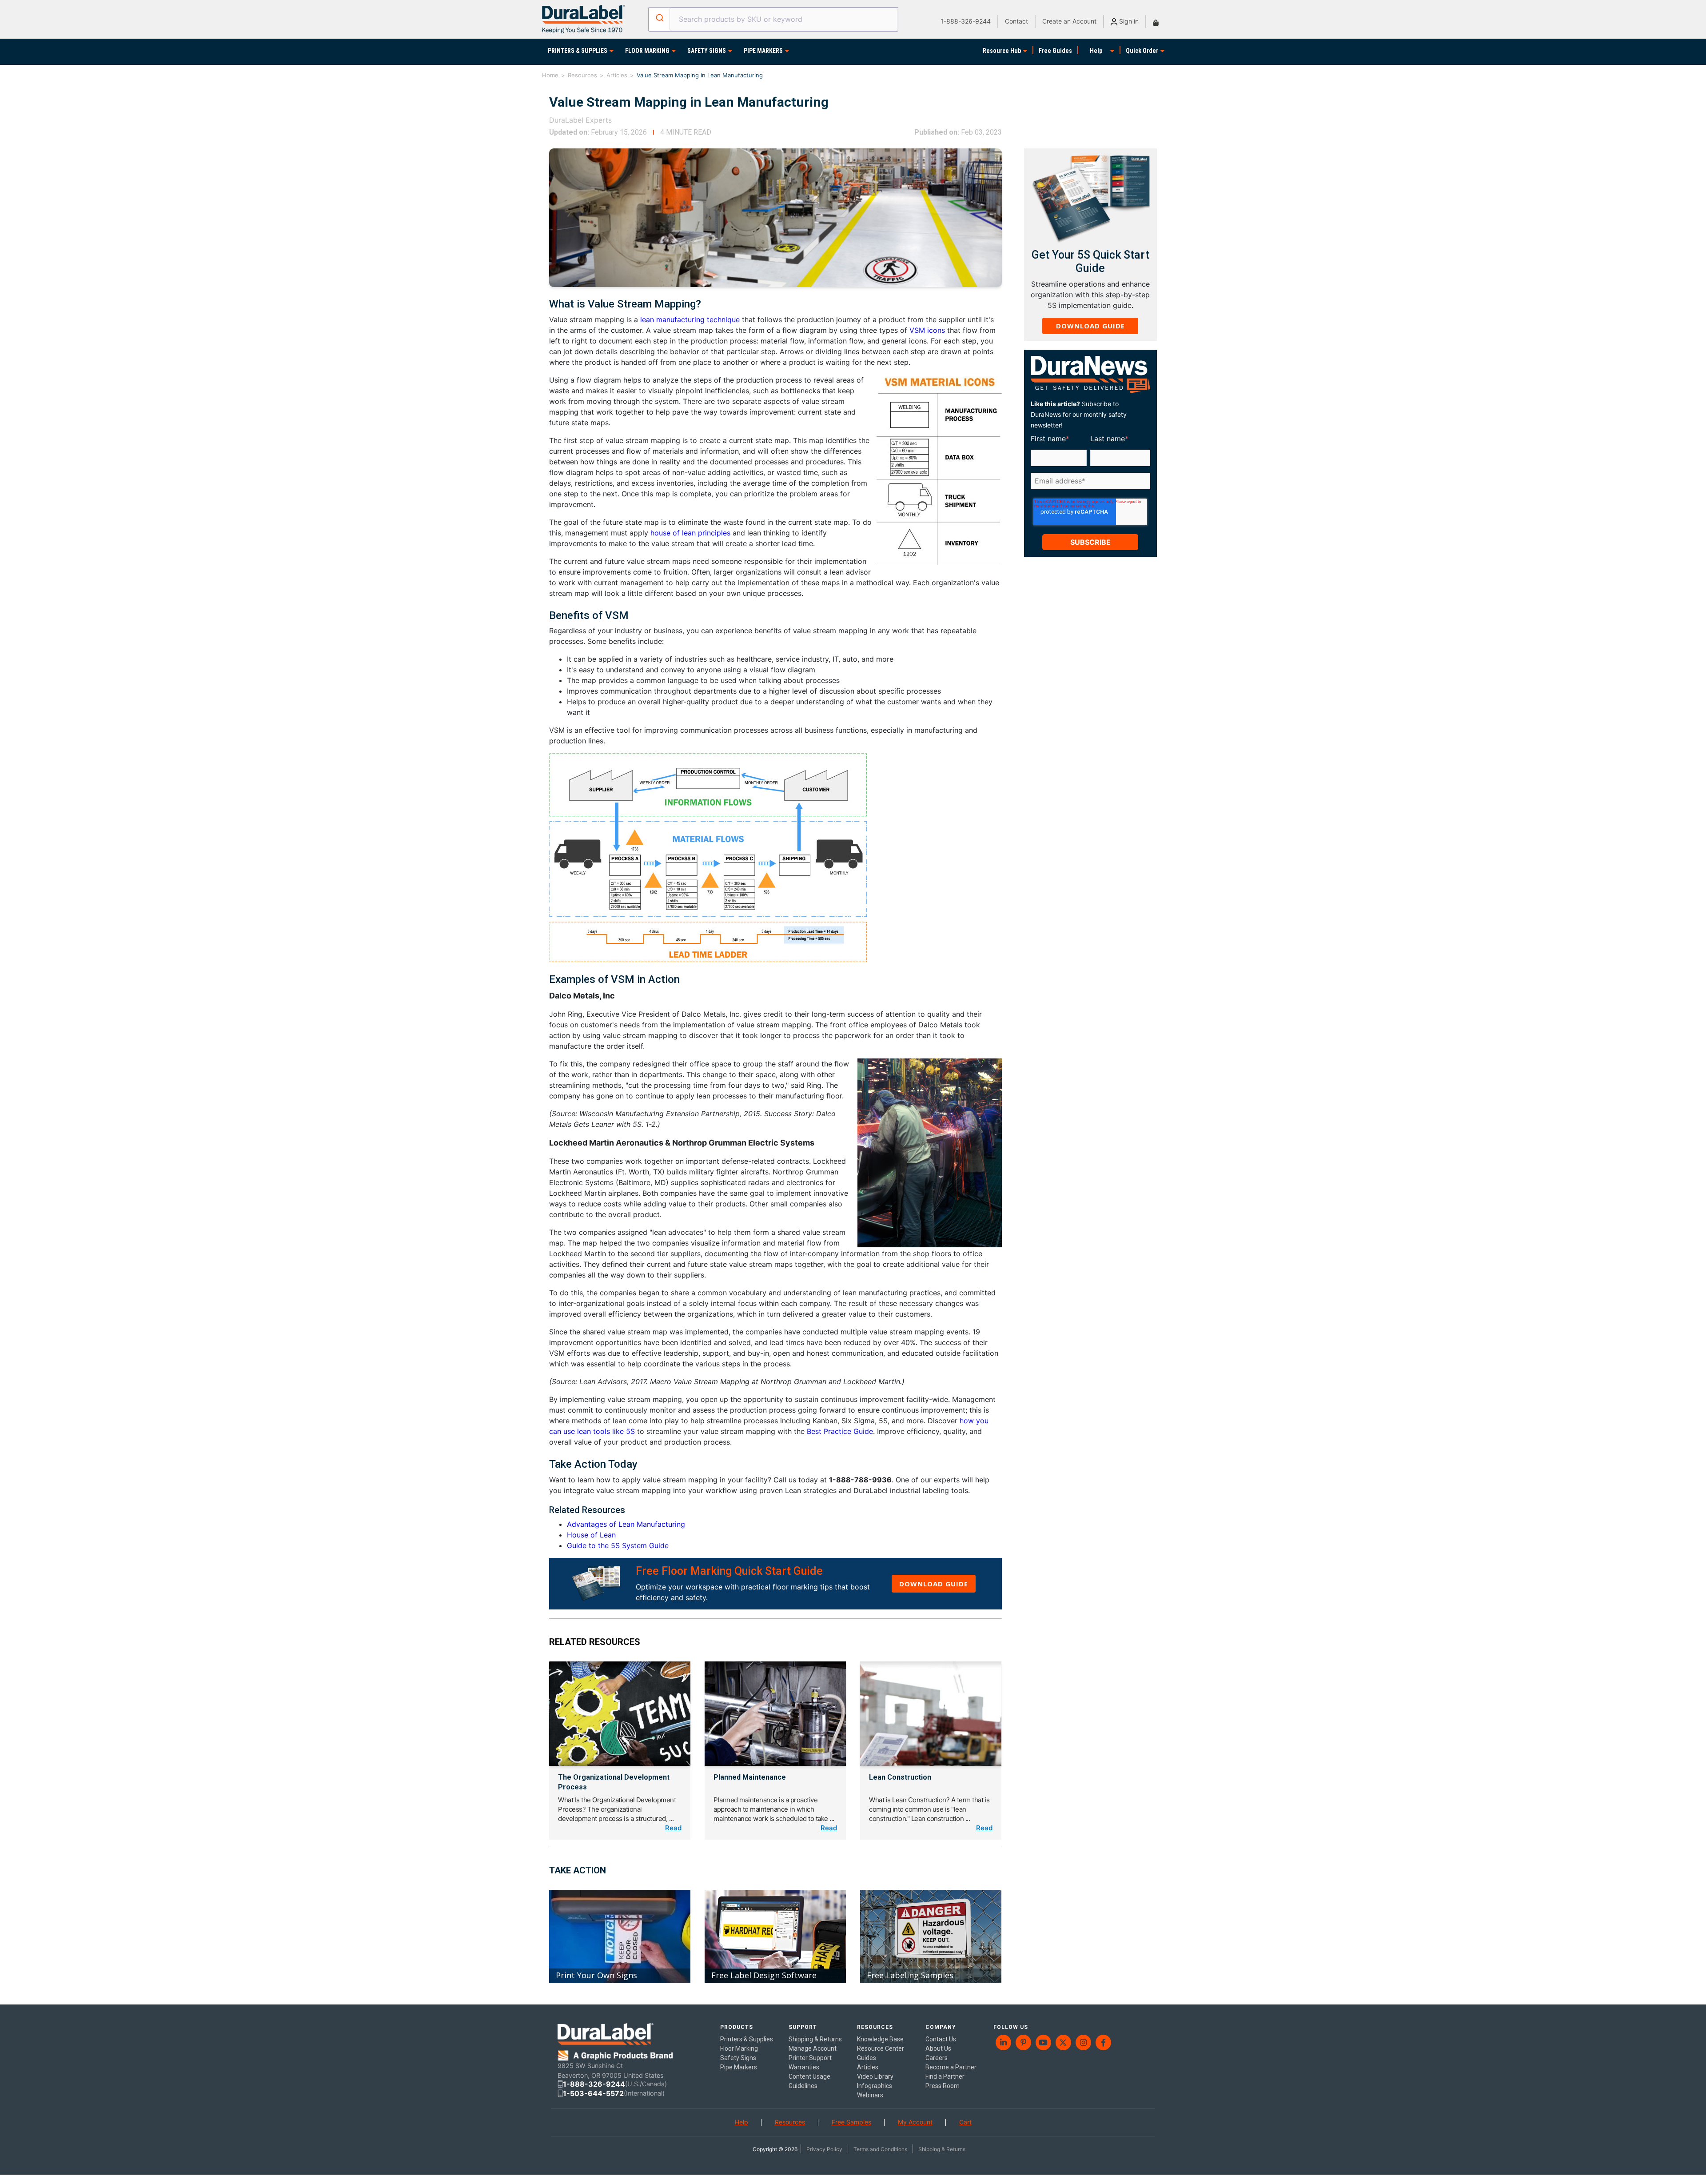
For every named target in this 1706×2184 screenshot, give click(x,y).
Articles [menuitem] (868, 2067)
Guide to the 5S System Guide (618, 1545)
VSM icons (927, 330)
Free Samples (851, 2122)
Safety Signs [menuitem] (738, 2058)
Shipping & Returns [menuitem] (815, 2039)
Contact (1016, 21)
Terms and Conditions (880, 2149)
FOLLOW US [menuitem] (1011, 2027)
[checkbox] (1089, 495)
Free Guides (1055, 51)
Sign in (1128, 21)
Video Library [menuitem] (875, 2076)
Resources (582, 75)
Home (550, 75)
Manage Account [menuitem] (813, 2048)
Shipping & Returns (942, 2149)
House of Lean (591, 1535)
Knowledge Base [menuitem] (880, 2039)
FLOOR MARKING (647, 51)
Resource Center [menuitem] (881, 2048)
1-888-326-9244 (966, 21)
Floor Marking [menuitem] (739, 2048)
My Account (915, 2122)
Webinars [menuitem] (870, 2095)
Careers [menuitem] (937, 2058)
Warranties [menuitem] (804, 2067)
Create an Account (1069, 21)
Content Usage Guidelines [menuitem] (809, 2081)
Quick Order (1142, 51)
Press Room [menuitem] (943, 2086)
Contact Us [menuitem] (941, 2039)
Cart (965, 2122)
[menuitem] (1003, 2042)
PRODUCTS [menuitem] (737, 2027)
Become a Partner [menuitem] (951, 2067)
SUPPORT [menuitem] (803, 2027)
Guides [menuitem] (867, 2058)
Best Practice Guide (840, 1431)
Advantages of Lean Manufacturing (626, 1524)
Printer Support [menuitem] (810, 2058)
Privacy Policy (824, 2149)
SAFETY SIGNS (707, 51)
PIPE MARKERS (763, 51)
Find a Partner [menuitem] (945, 2076)
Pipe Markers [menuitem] (739, 2067)
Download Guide (934, 1584)
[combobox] (773, 19)
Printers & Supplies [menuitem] (747, 2039)
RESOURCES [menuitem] (875, 2027)
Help (1096, 51)
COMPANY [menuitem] (941, 2027)
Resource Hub (1002, 51)
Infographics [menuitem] (875, 2086)
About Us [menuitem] (938, 2048)
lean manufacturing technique (691, 319)
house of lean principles (690, 533)
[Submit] (659, 18)
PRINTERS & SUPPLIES (578, 51)
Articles (617, 75)
